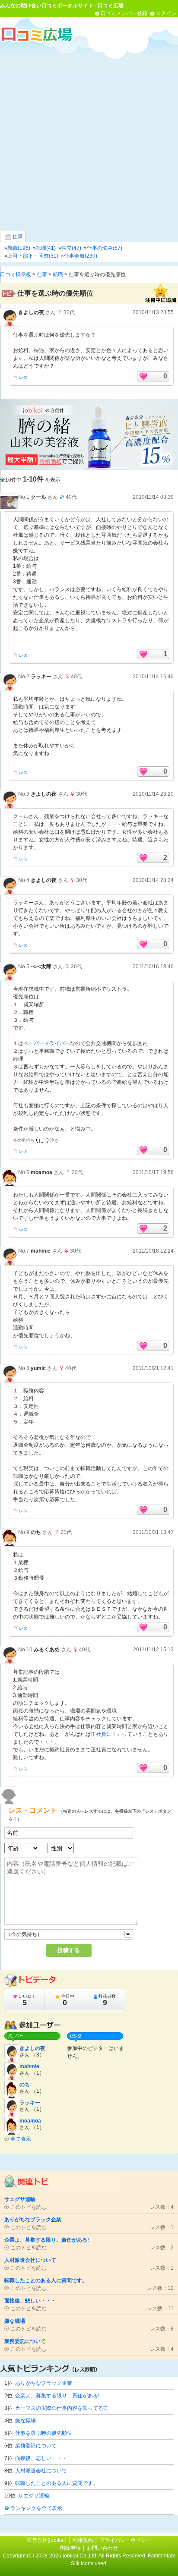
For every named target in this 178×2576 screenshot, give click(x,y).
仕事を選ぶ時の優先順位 (44, 2433)
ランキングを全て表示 (36, 2508)
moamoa (41, 1172)
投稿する (69, 1950)
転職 (58, 274)
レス (23, 377)
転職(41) (46, 248)
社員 (101, 1734)
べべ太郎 (41, 967)
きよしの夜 (31, 312)
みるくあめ (47, 1650)
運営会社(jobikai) (47, 2540)
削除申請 (70, 2548)
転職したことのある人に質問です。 (57, 2483)
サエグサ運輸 (34, 2496)
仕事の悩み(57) (105, 248)
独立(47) (71, 248)
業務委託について (36, 2446)
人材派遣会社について (41, 2471)
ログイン (166, 13)
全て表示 (21, 2139)
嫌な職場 (25, 2421)
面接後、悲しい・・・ (41, 2458)
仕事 (17, 236)
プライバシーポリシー (125, 2540)
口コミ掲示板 (16, 274)
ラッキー (41, 677)
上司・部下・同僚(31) (33, 256)
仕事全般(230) (81, 256)
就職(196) (19, 248)
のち (36, 1532)
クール (38, 497)
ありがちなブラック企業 (44, 2383)
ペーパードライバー (47, 1043)
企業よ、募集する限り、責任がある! (57, 2396)
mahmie (41, 1251)
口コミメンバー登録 (124, 13)
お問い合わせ (102, 2548)
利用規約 (83, 2540)
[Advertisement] (89, 136)
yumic (38, 1368)
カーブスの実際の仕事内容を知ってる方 (62, 2408)
